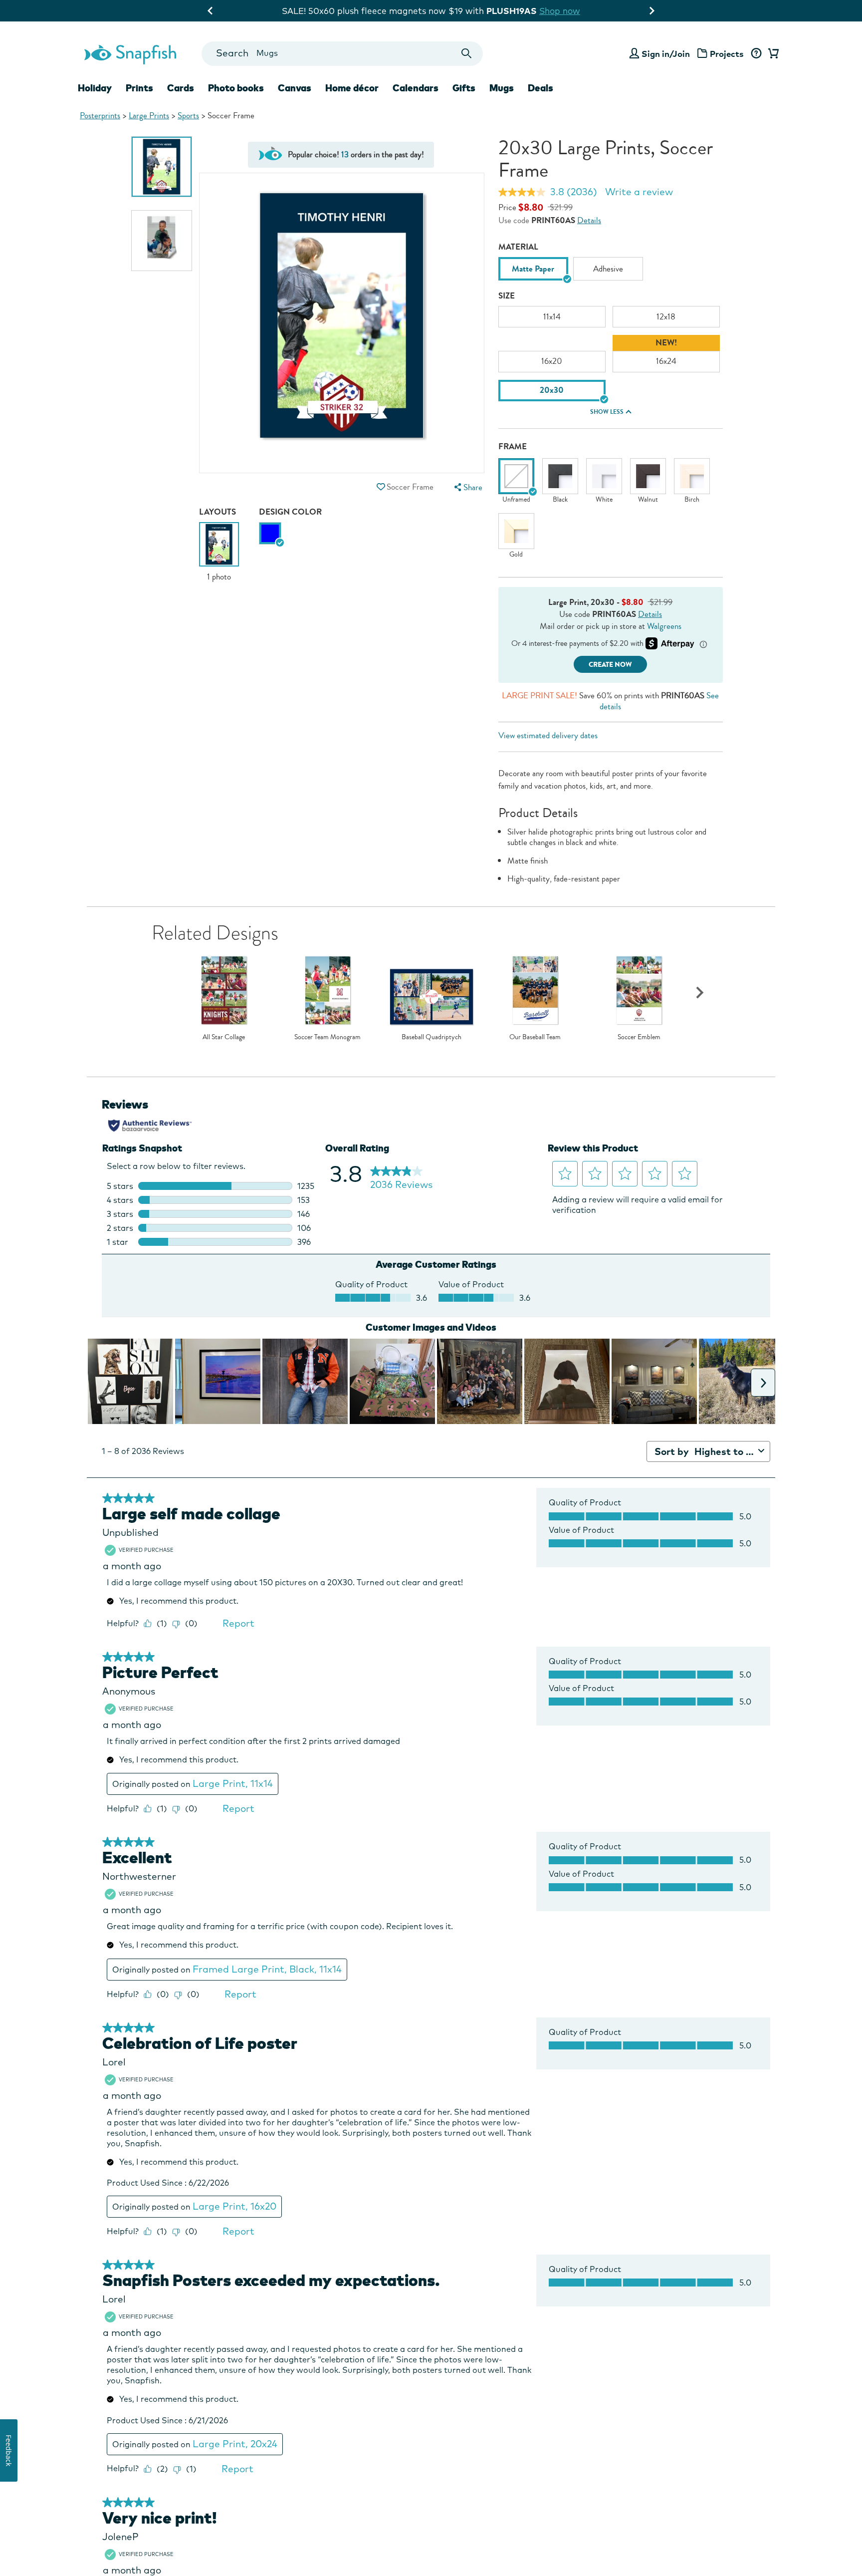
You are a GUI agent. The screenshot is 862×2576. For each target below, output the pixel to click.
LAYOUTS (217, 512)
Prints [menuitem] (139, 88)
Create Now (610, 665)
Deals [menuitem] (540, 88)
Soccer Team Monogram (327, 1037)
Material (518, 247)
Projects (727, 54)
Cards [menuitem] (181, 88)
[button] (381, 487)
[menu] (467, 487)
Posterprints (100, 116)
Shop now (513, 11)
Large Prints (149, 116)
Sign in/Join (666, 54)
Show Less (607, 412)
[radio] (270, 533)
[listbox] (611, 271)
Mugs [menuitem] (502, 88)
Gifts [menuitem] (464, 88)
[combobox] (342, 54)
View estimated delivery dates (548, 735)
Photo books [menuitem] (236, 88)
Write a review (639, 192)
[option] (162, 167)
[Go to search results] (467, 54)
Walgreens (664, 626)
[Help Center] (756, 54)
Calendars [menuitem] (416, 88)
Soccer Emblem (639, 1037)
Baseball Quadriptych (431, 1037)
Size (507, 296)
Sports (188, 116)
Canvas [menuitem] (295, 88)
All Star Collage (224, 1037)
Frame (513, 446)
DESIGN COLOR (290, 512)
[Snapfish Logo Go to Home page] (130, 53)
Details (589, 220)
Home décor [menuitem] (352, 88)
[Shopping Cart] (772, 54)
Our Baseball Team (535, 1037)
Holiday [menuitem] (95, 88)
